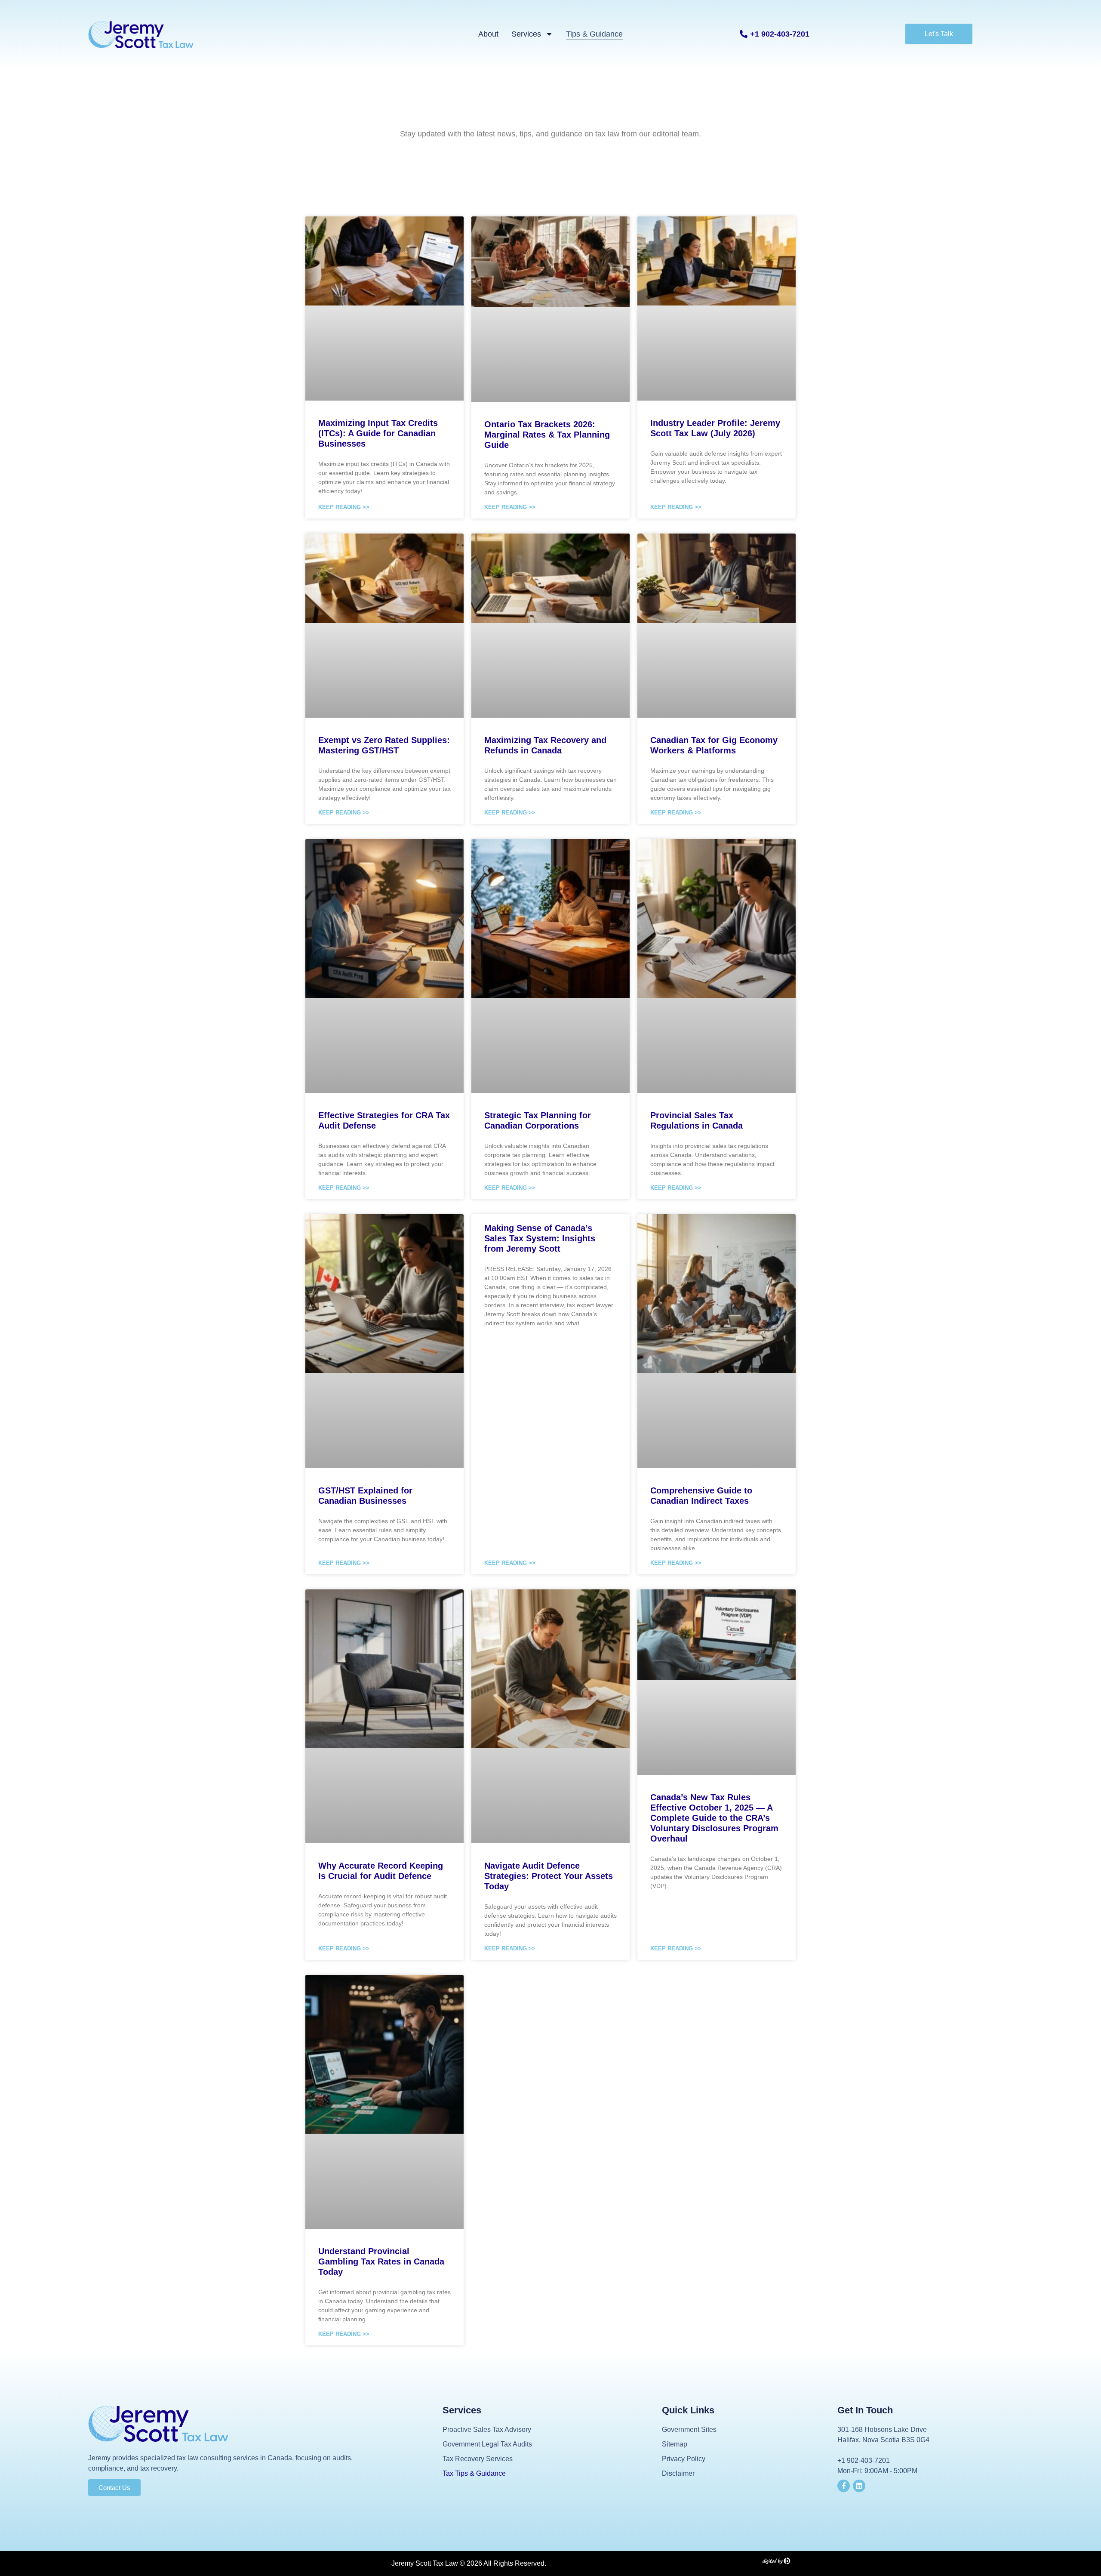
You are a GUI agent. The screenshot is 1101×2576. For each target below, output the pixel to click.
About (488, 34)
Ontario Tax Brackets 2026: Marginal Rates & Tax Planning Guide (547, 435)
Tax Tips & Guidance (474, 2473)
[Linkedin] (859, 2486)
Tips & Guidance (594, 34)
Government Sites (689, 2429)
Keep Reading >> (344, 507)
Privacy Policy (684, 2459)
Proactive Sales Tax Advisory (487, 2429)
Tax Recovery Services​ (478, 2459)
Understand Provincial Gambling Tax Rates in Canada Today (381, 2261)
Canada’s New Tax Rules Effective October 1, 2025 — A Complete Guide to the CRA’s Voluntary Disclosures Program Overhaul (714, 1818)
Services (526, 34)
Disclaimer (678, 2473)
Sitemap (675, 2444)
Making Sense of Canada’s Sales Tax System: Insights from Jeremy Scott (540, 1238)
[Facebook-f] (844, 2486)
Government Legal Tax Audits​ (487, 2444)
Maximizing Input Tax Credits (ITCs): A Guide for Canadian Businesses (378, 433)
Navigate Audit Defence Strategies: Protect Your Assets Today (549, 1876)
